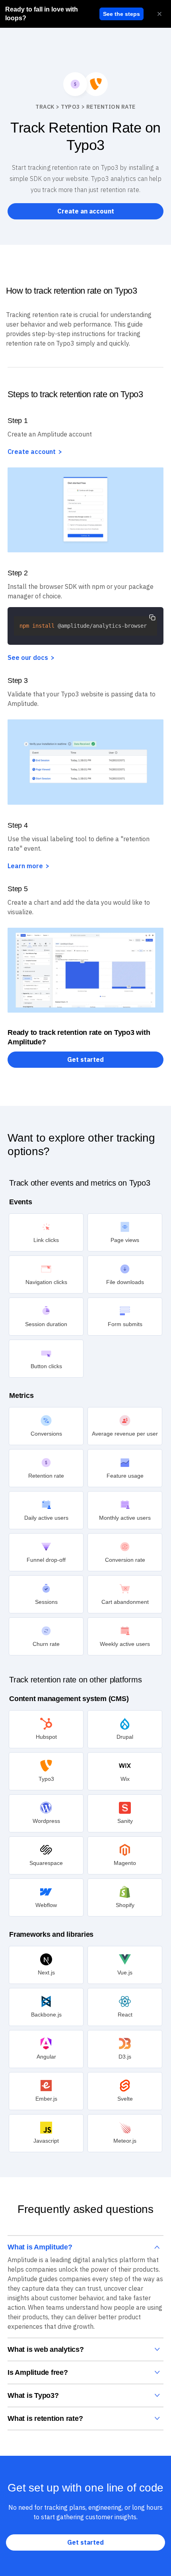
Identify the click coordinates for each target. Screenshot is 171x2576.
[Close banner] (159, 14)
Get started (85, 1059)
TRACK (45, 107)
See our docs (28, 657)
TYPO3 (70, 107)
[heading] (51, 14)
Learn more (25, 866)
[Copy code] (152, 617)
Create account (32, 452)
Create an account (86, 211)
